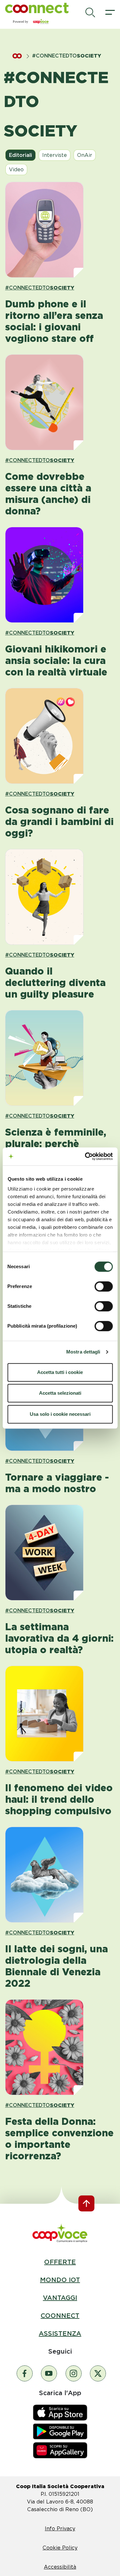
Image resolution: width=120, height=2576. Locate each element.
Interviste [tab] (55, 155)
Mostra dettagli (83, 1352)
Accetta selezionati (60, 1393)
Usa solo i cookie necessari (60, 1414)
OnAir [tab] (85, 155)
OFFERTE (60, 2262)
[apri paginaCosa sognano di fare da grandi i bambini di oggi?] (60, 736)
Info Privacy (60, 2529)
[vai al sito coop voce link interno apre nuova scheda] (60, 2233)
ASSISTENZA (60, 2333)
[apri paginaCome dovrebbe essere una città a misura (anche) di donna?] (60, 402)
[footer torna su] (86, 2203)
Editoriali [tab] (20, 155)
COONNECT (60, 2316)
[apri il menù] (110, 12)
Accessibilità (60, 2567)
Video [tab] (16, 170)
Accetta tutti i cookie (60, 1372)
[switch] (104, 1286)
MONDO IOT (60, 2280)
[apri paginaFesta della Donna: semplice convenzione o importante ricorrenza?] (60, 2047)
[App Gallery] (60, 2450)
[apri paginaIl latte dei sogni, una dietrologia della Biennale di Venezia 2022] (60, 1875)
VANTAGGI (60, 2298)
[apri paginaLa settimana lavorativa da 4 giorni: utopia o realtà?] (60, 1553)
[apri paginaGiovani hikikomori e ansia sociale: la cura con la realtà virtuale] (60, 575)
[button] (37, 8)
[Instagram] (74, 2373)
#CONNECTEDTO (40, 288)
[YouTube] (49, 2373)
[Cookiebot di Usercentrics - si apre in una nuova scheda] (85, 1156)
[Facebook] (25, 2373)
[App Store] (60, 2412)
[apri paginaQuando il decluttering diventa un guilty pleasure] (60, 897)
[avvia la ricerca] (90, 12)
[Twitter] (98, 2373)
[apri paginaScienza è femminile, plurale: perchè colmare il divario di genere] (60, 1058)
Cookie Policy (60, 2548)
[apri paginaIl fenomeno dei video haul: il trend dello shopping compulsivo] (60, 1714)
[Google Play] (60, 2431)
